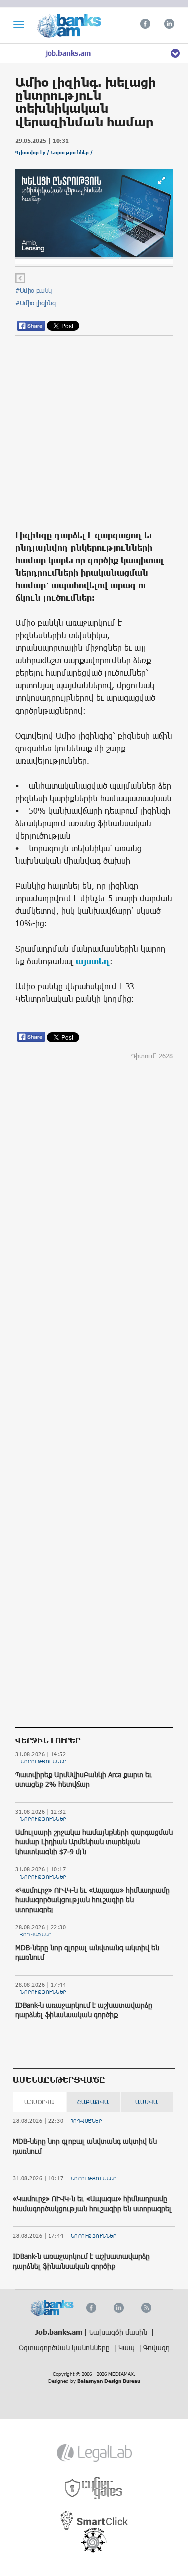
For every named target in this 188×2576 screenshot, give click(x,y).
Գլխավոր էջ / (33, 153)
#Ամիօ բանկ (33, 290)
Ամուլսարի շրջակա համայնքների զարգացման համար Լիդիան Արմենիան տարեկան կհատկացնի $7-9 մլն (94, 1842)
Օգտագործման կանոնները (65, 2347)
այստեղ (93, 961)
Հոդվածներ (36, 1934)
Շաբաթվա (93, 2102)
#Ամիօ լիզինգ (35, 303)
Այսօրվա (39, 2102)
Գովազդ (157, 2347)
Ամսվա (147, 2102)
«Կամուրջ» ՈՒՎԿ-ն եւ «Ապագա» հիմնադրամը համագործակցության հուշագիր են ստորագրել (92, 1900)
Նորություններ (43, 1761)
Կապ (128, 2347)
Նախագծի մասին (119, 2332)
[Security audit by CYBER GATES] (94, 2489)
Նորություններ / (72, 153)
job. (68, 53)
